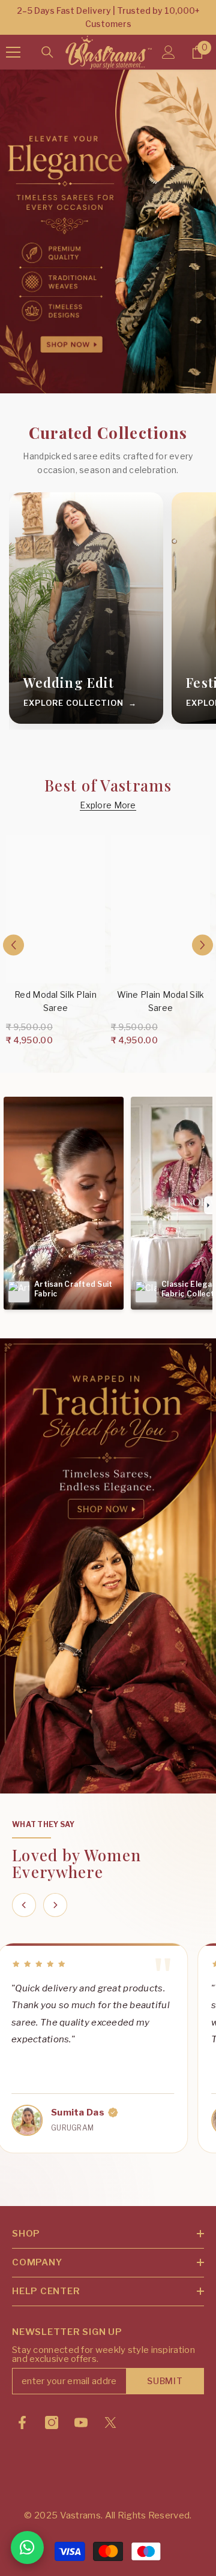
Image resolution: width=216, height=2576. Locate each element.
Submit (165, 2381)
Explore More (108, 805)
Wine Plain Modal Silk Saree (161, 1001)
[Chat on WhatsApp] (27, 2548)
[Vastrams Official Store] (108, 1566)
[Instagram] (52, 2422)
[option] (55, 944)
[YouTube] (81, 2422)
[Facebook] (22, 2422)
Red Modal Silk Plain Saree (55, 1001)
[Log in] (169, 52)
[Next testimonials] (55, 1905)
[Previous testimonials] (24, 1905)
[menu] (13, 52)
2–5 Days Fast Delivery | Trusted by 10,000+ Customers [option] (108, 17)
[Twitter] (110, 2422)
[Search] (47, 52)
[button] (13, 945)
